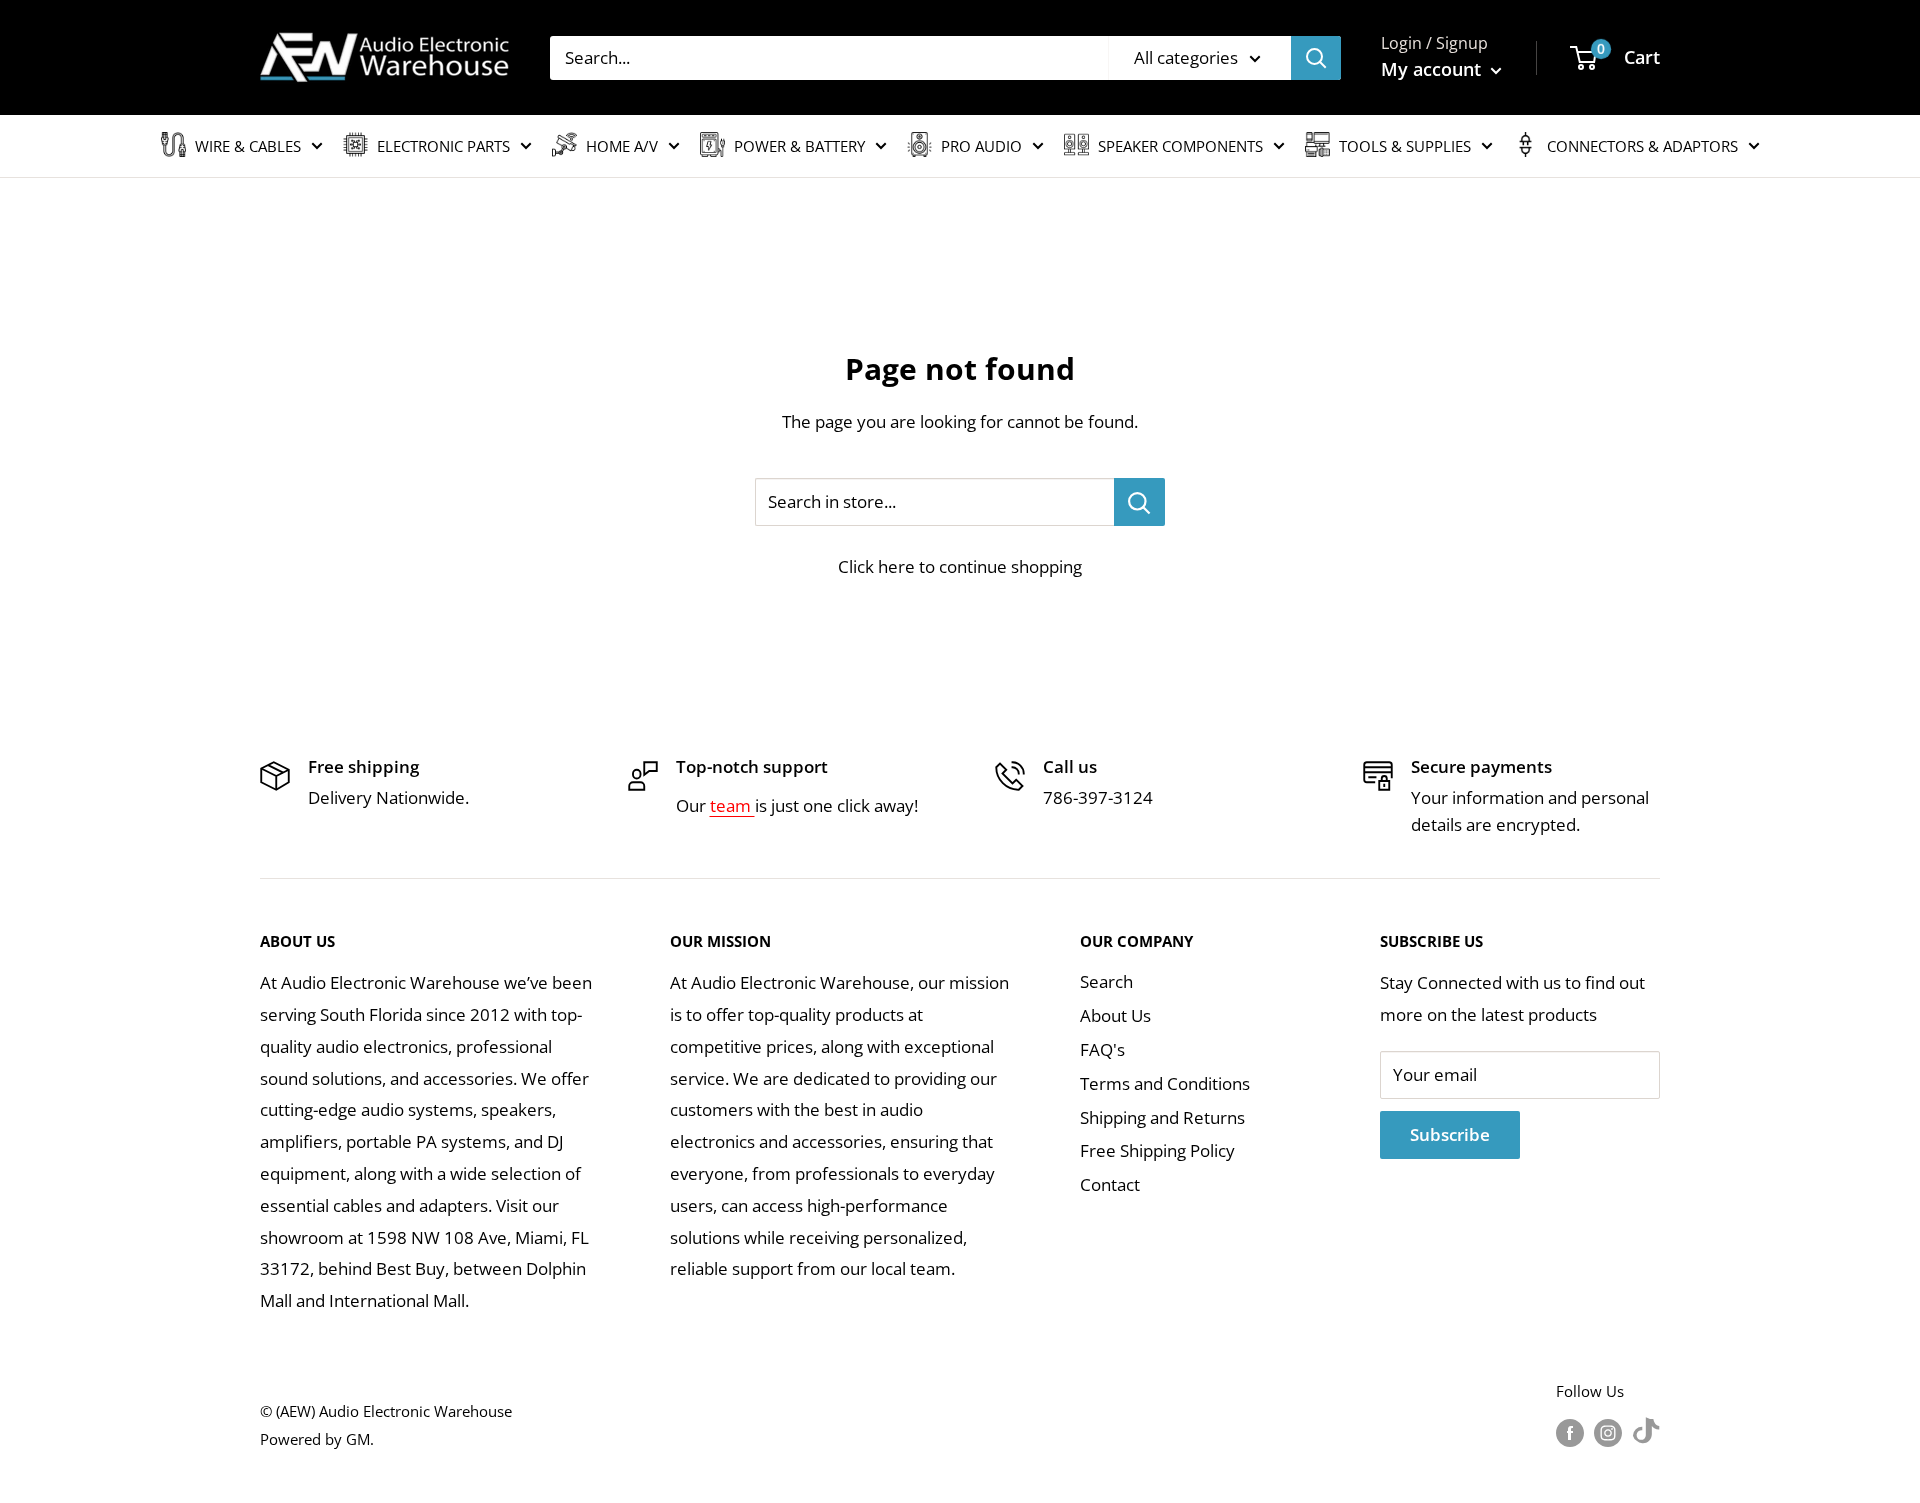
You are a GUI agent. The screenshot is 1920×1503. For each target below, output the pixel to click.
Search (1106, 981)
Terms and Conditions (1165, 1083)
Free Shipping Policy (1157, 1150)
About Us (1115, 1015)
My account (1433, 69)
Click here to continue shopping (960, 566)
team (732, 805)
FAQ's (1102, 1049)
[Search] (1316, 58)
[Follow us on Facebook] (1570, 1432)
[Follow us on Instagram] (1608, 1432)
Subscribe (1450, 1134)
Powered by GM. (317, 1439)
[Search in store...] (1139, 502)
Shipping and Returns (1162, 1117)
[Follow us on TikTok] (1646, 1432)
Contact (1110, 1184)
